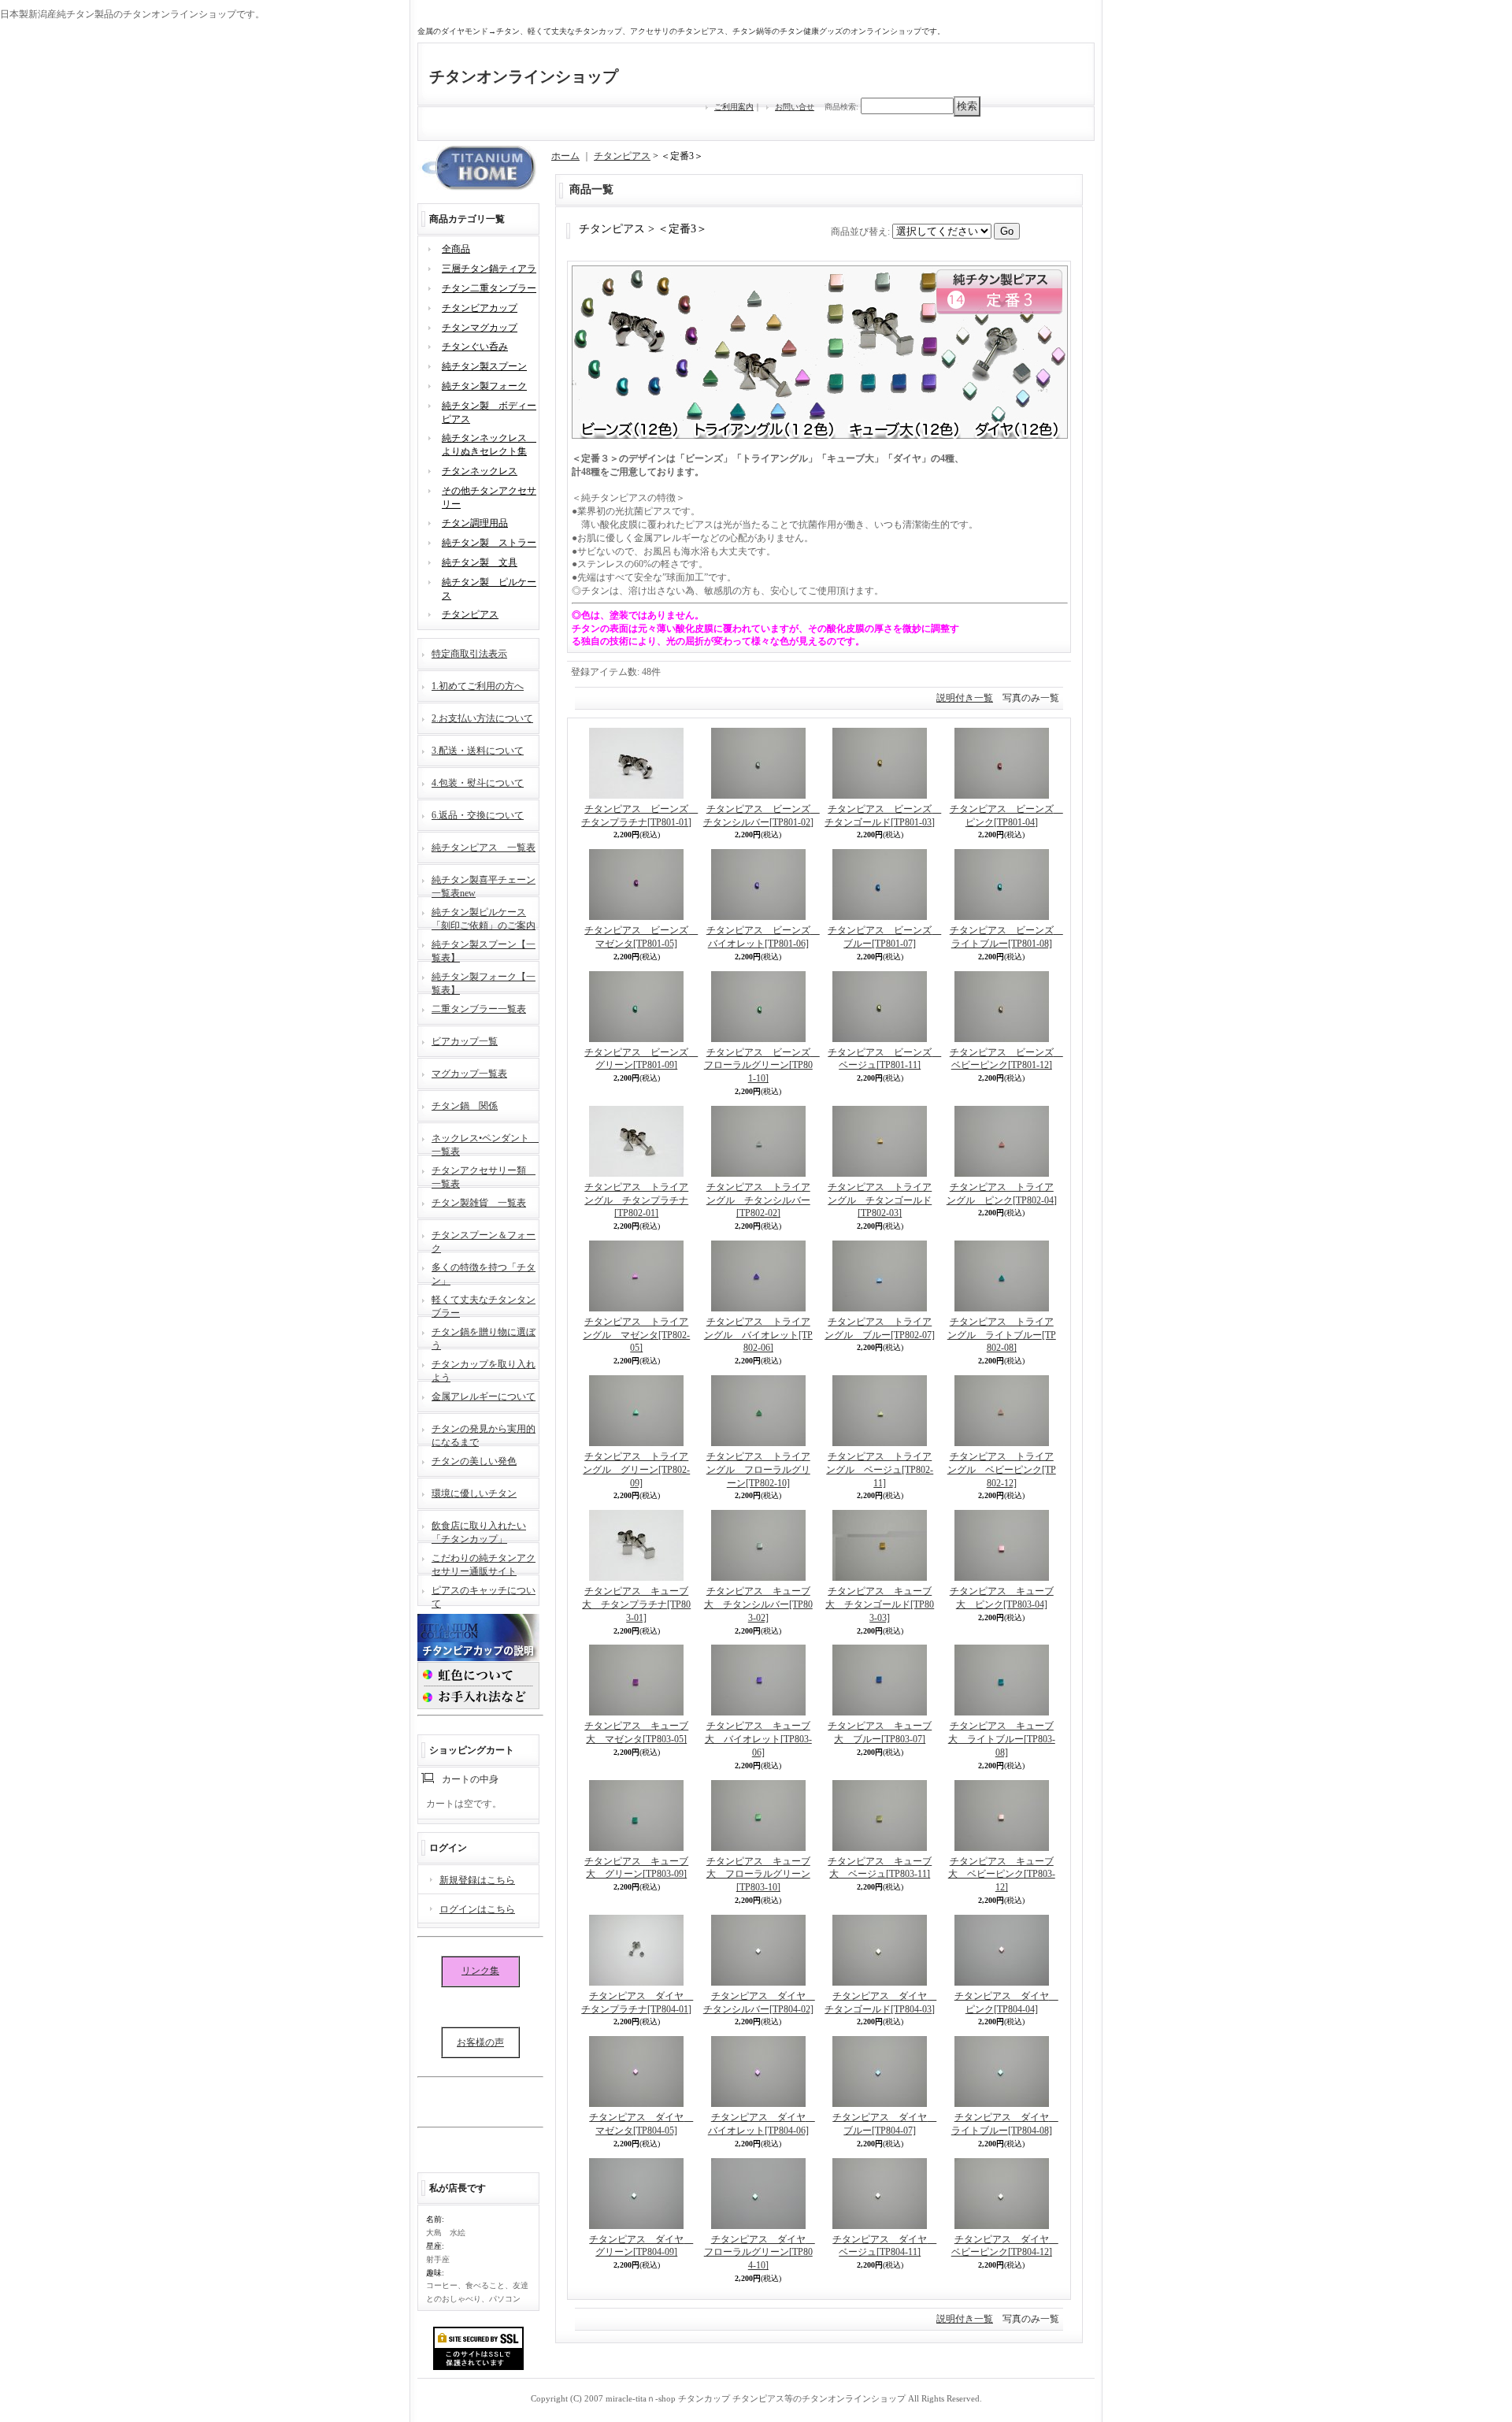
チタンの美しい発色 (474, 1461)
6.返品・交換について (478, 815)
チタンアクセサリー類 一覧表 (484, 1176)
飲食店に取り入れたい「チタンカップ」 (479, 1531)
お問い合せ (795, 107)
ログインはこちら (477, 1909)
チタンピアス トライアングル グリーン (636, 1470)
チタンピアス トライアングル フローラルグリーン (758, 1470)
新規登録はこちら (477, 1880)
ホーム (565, 156)
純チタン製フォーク (484, 386)
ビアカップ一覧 (465, 1041)
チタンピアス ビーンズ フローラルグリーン (762, 1066)
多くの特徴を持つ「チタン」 (484, 1272)
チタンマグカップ (480, 328)
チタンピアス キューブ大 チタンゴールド (880, 1604)
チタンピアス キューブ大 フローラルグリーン (758, 1875)
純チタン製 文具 (480, 562)
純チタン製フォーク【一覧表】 (484, 982)
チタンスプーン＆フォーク (484, 1240)
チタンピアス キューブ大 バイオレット (758, 1739)
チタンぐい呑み (475, 347)
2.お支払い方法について (482, 718)
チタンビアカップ (480, 308)
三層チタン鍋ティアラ (489, 269)
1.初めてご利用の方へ (478, 686)
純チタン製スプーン (484, 366)
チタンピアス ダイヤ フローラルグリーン (760, 2253)
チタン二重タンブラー (489, 288)
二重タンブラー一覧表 (479, 1009)
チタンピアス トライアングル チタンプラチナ (636, 1200)
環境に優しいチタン (474, 1493)
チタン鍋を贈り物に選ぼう (484, 1337)
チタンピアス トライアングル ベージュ (880, 1470)
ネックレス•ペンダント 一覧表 (485, 1143)
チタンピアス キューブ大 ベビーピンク (1002, 1875)
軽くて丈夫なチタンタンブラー (484, 1305)
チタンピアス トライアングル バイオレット (758, 1335)
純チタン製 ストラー (489, 543)
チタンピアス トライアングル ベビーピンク (1002, 1470)
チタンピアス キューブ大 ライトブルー (1002, 1739)
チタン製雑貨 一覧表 (479, 1203)
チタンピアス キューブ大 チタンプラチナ (636, 1604)
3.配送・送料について (478, 751)
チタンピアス (470, 614)
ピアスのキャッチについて (484, 1595)
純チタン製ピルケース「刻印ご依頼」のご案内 (484, 917)
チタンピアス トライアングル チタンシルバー (758, 1200)
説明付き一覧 (965, 698)
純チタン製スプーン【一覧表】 (484, 950)
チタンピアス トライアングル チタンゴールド (880, 1200)
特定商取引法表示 (469, 654)
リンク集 (480, 1971)
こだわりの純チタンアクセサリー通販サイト (484, 1563)
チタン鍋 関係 (465, 1106)
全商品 (456, 249)
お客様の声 (480, 2042)
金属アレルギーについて (484, 1396)
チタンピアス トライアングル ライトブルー (1002, 1335)
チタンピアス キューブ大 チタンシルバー (758, 1604)
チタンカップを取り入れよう (484, 1369)
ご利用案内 (734, 107)
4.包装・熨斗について (478, 783)
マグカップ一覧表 (469, 1074)
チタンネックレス (480, 471)
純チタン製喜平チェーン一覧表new (484, 885)
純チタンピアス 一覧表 (484, 848)
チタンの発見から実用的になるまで (484, 1434)
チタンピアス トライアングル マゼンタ (636, 1335)
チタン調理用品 (475, 523)
